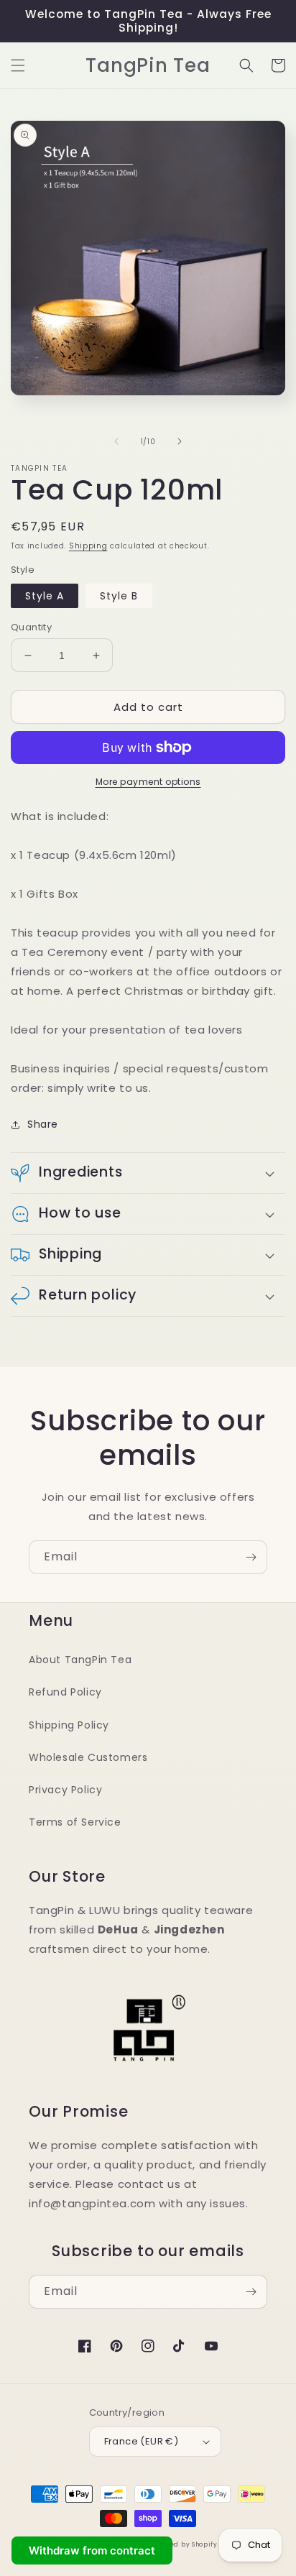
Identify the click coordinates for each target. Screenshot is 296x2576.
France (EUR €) (142, 2441)
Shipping (88, 546)
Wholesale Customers (88, 1757)
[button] (18, 65)
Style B (119, 596)
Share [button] (43, 1124)
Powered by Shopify (183, 2544)
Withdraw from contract (92, 2550)
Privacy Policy (65, 1790)
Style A (45, 596)
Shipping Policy (69, 1725)
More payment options (148, 782)
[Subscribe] (251, 1557)
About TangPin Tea (80, 1660)
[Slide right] (180, 441)
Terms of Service (75, 1822)
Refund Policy (65, 1692)
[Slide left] (116, 441)
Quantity (31, 627)
